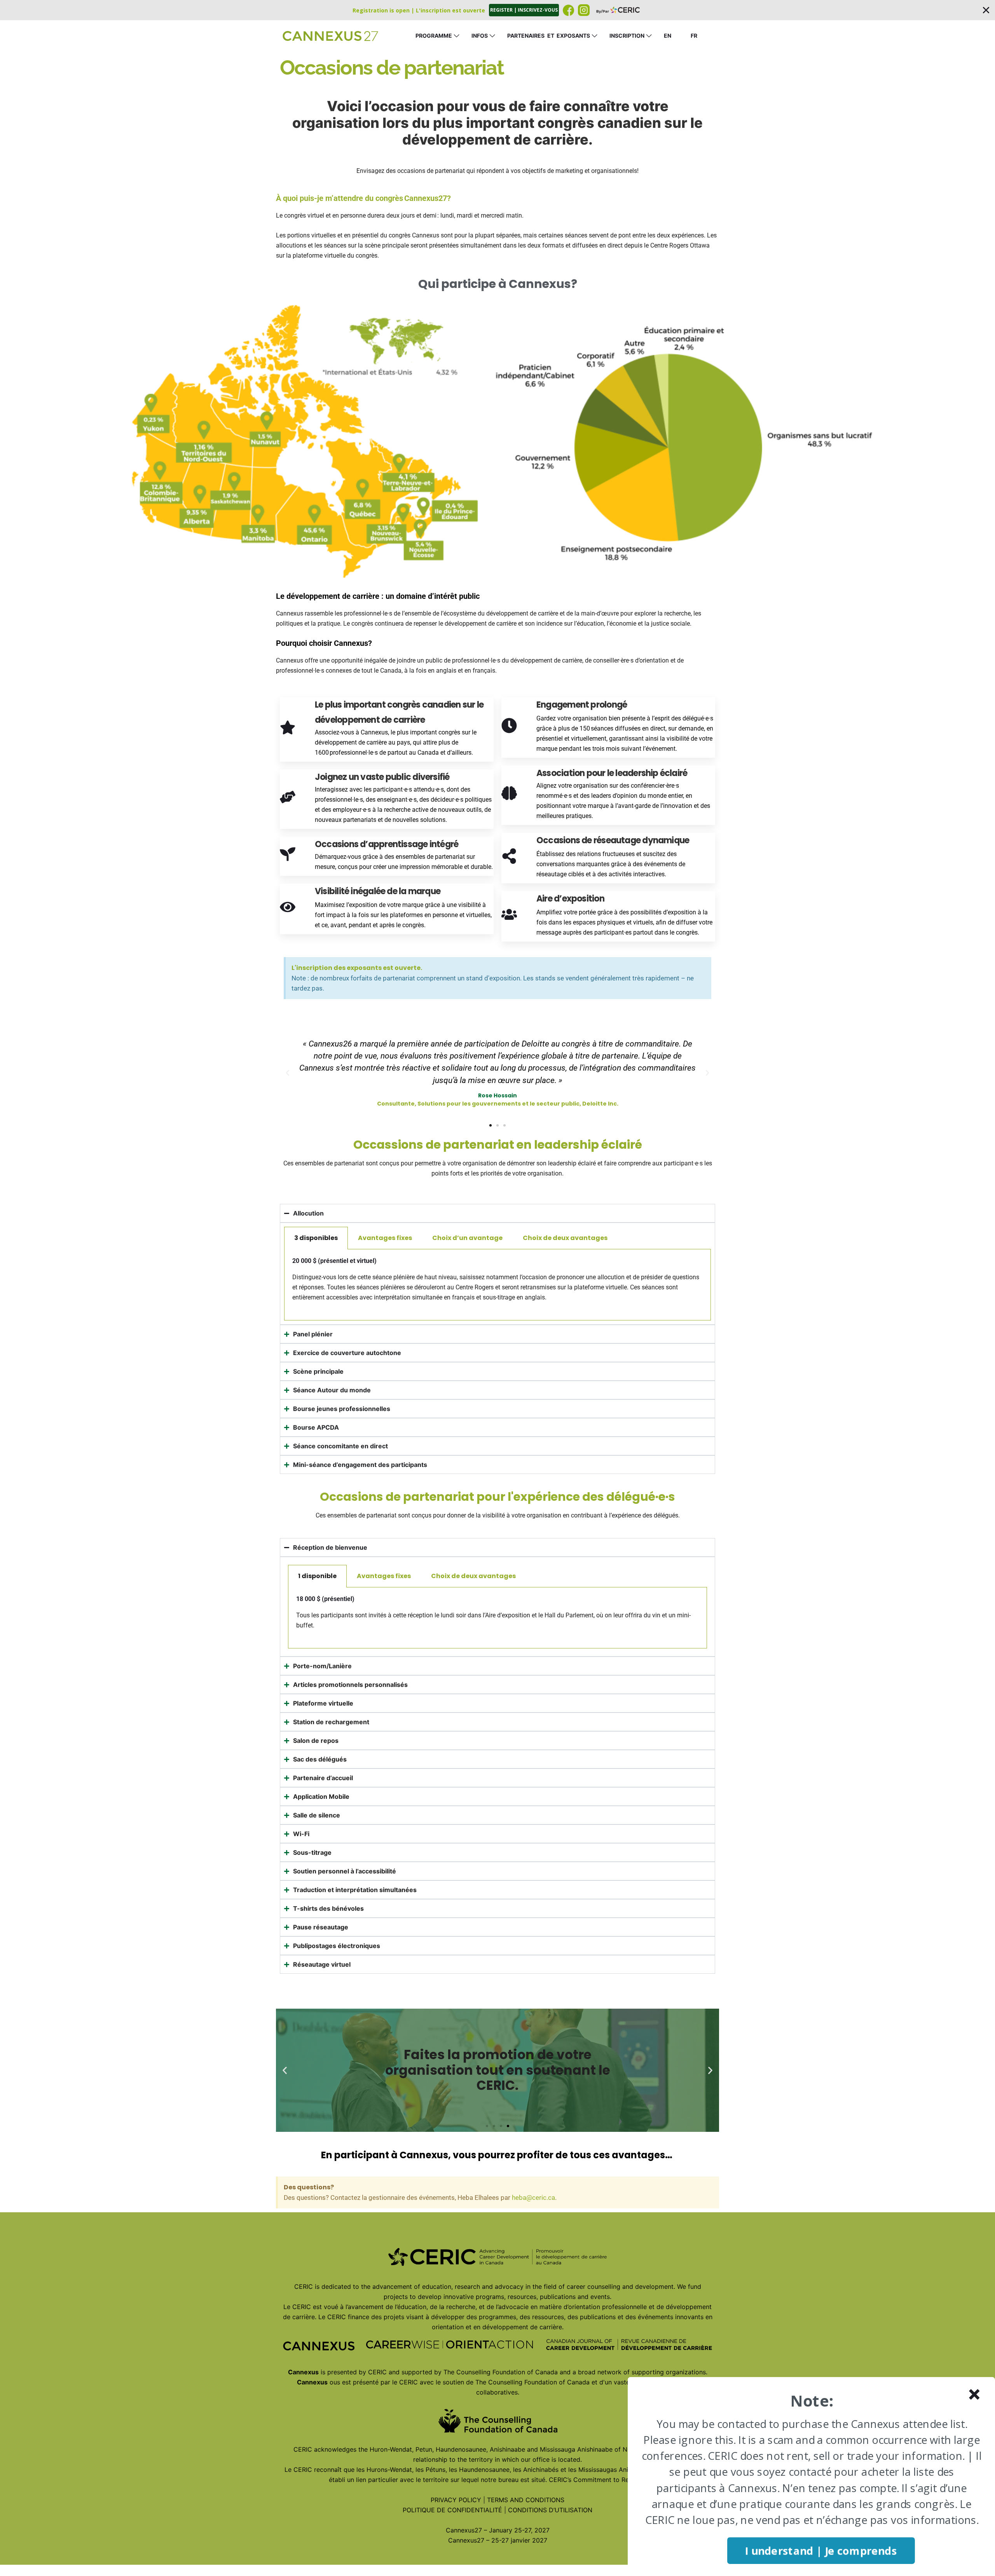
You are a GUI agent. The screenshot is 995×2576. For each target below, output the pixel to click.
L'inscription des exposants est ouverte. (357, 968)
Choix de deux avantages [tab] (565, 1238)
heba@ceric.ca (533, 2198)
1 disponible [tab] (317, 1576)
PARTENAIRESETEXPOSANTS (549, 36)
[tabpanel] (497, 1285)
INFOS (480, 36)
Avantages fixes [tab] (385, 1238)
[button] (497, 10)
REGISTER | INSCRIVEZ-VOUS (524, 10)
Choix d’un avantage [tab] (467, 1238)
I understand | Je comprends (821, 2551)
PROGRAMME (434, 36)
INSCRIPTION (627, 36)
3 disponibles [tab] (316, 1238)
